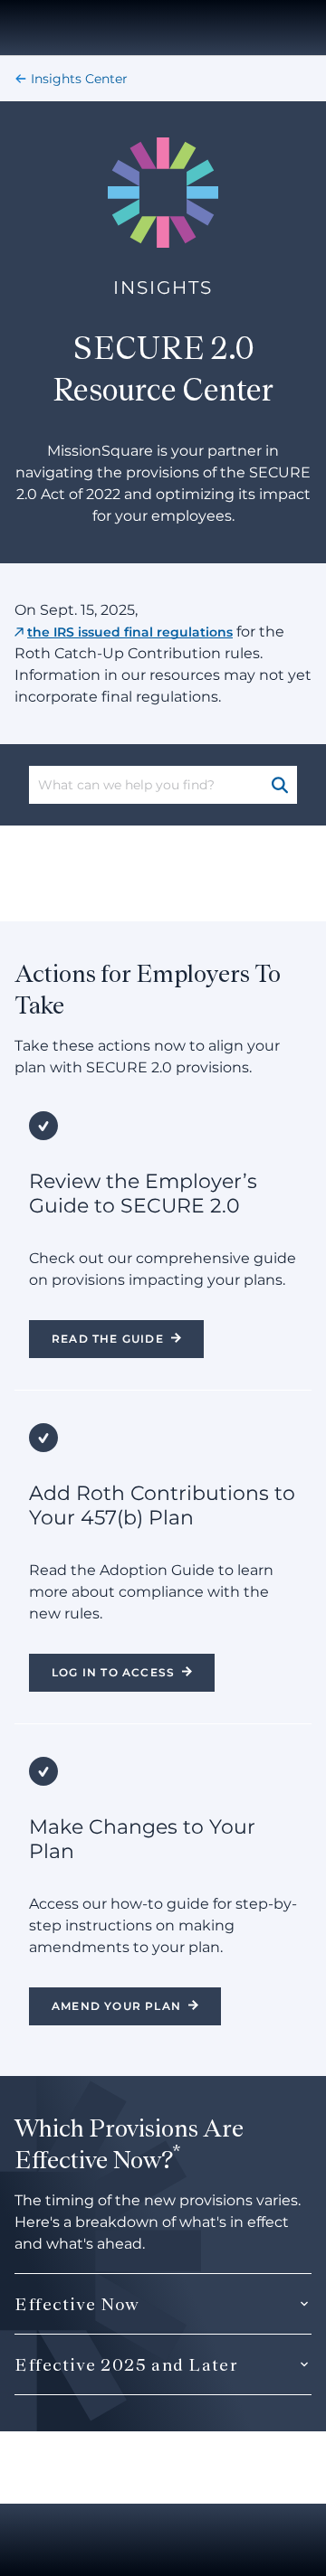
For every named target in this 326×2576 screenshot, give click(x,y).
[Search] (281, 785)
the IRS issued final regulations (130, 632)
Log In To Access (113, 1672)
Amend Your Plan (116, 2006)
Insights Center (79, 79)
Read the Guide (108, 1339)
